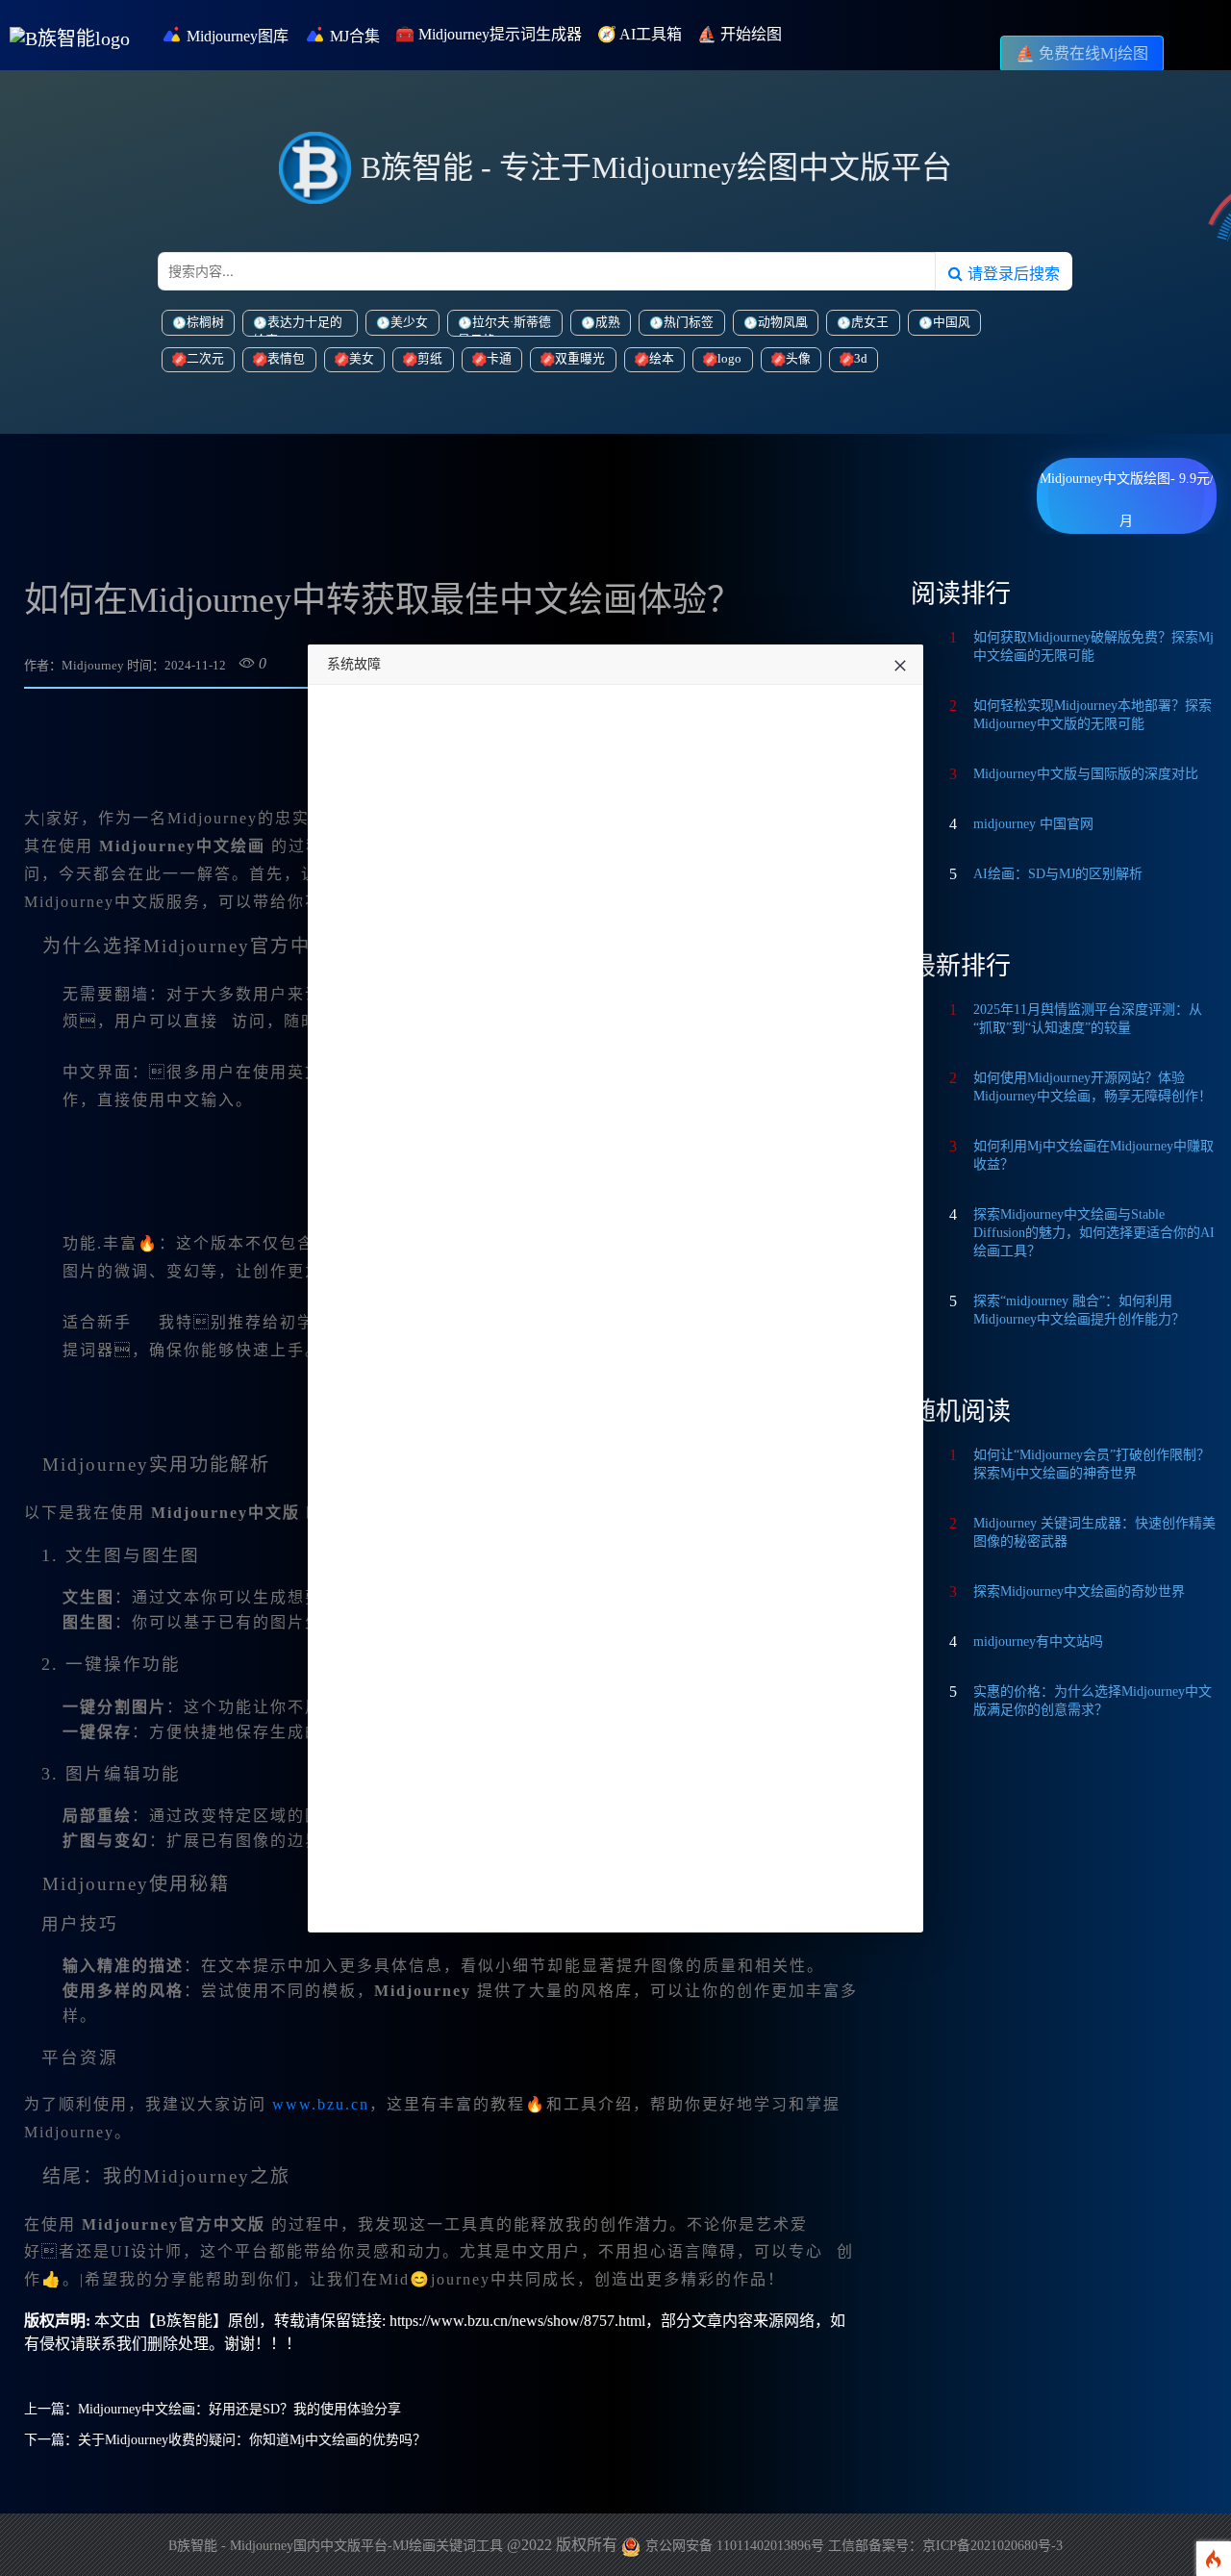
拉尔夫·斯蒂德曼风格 (504, 326)
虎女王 (870, 322)
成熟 (608, 322)
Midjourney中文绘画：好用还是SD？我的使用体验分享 (239, 2409)
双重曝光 (580, 359)
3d (861, 359)
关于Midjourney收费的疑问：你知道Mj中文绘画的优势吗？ (252, 2440)
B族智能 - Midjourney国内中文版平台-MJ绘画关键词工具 (336, 2546)
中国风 (952, 322)
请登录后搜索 (1011, 273)
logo (729, 359)
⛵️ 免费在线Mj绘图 (1082, 53)
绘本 (662, 359)
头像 (798, 359)
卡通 (499, 359)
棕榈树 (205, 322)
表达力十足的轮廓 (298, 326)
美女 (362, 359)
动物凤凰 (783, 322)
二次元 (205, 359)
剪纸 (430, 359)
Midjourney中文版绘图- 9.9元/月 (1127, 486)
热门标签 (689, 322)
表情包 (286, 359)
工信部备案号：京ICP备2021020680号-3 (945, 2546)
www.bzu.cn (321, 2104)
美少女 (409, 322)
